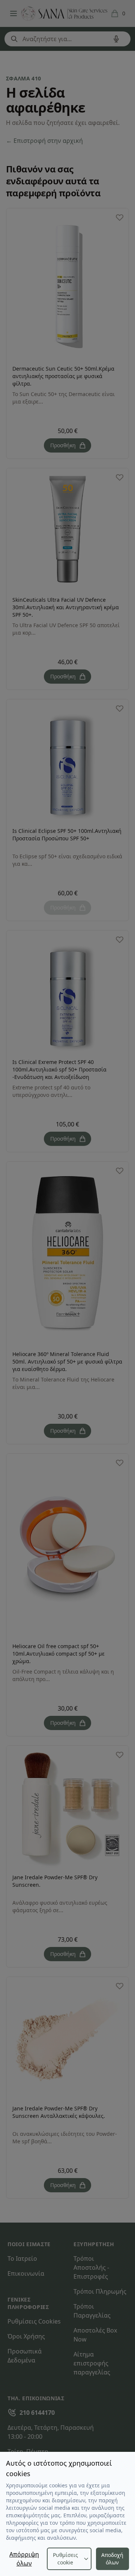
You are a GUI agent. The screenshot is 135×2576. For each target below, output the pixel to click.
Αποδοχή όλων (112, 2559)
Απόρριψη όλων (24, 2559)
